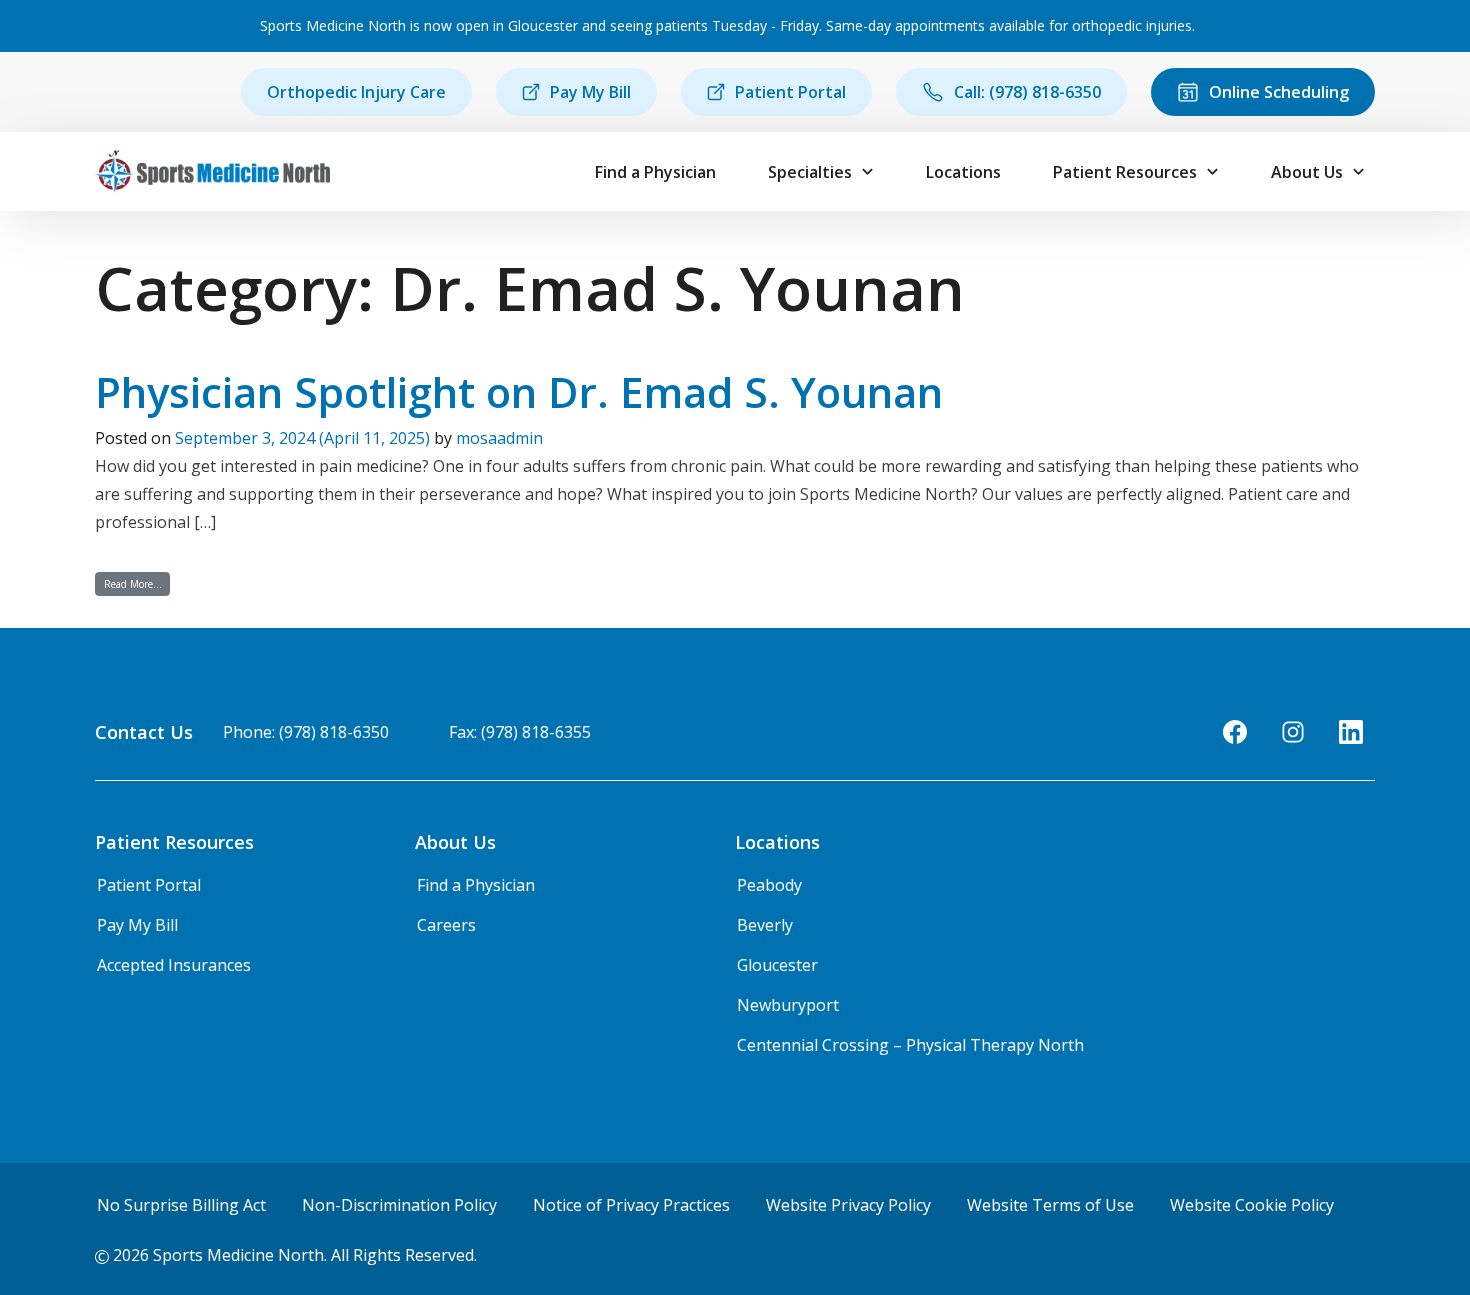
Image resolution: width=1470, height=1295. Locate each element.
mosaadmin (499, 438)
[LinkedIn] (1351, 732)
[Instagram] (1293, 732)
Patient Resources (1125, 172)
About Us (1307, 172)
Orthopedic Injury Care (356, 92)
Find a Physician (655, 172)
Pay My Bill (590, 92)
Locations (963, 172)
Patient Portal (790, 92)
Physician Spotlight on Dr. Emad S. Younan (519, 391)
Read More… (137, 583)
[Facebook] (1235, 732)
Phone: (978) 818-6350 (306, 732)
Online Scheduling (1279, 92)
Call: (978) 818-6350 (1027, 92)
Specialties (810, 172)
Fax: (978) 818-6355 (520, 732)
